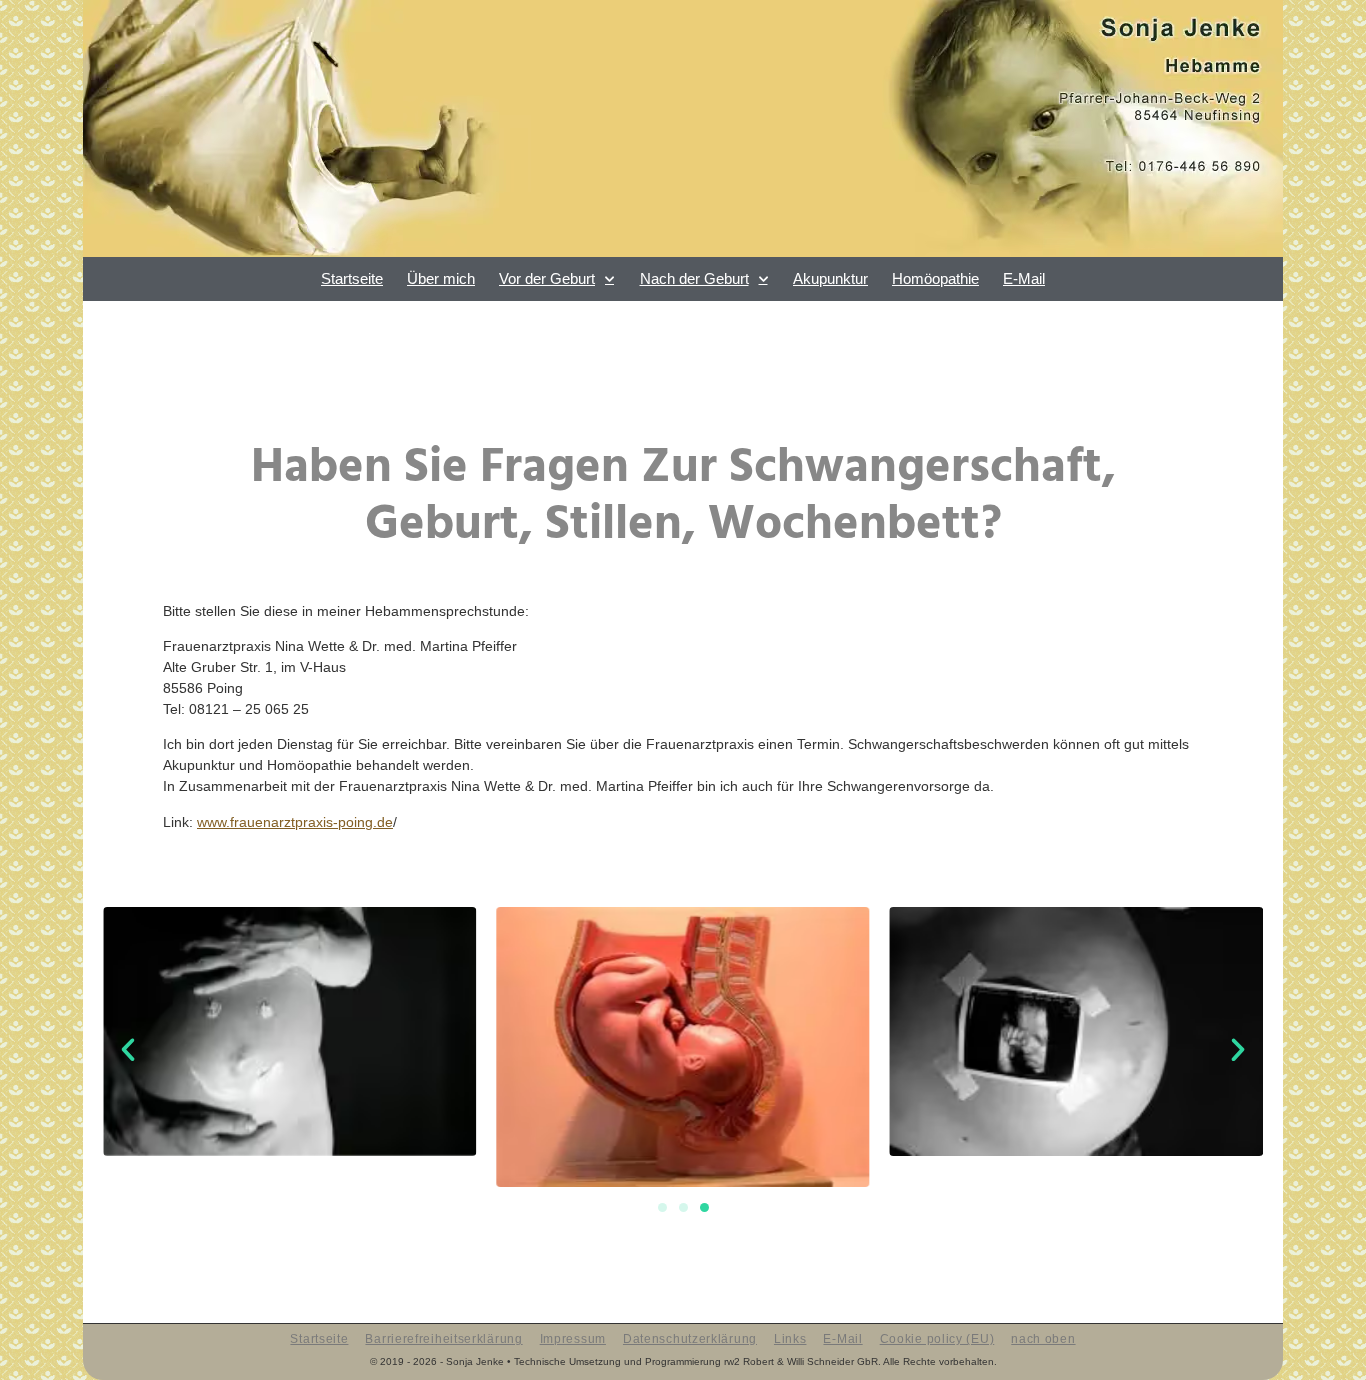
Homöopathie (935, 278)
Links (790, 1339)
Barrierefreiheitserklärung (443, 1339)
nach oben (1043, 1339)
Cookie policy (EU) (937, 1339)
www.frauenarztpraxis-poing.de (295, 822)
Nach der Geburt (694, 278)
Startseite (352, 278)
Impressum (573, 1339)
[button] (128, 1050)
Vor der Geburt (547, 278)
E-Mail (1024, 278)
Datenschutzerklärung (690, 1339)
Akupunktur (830, 278)
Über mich (441, 278)
